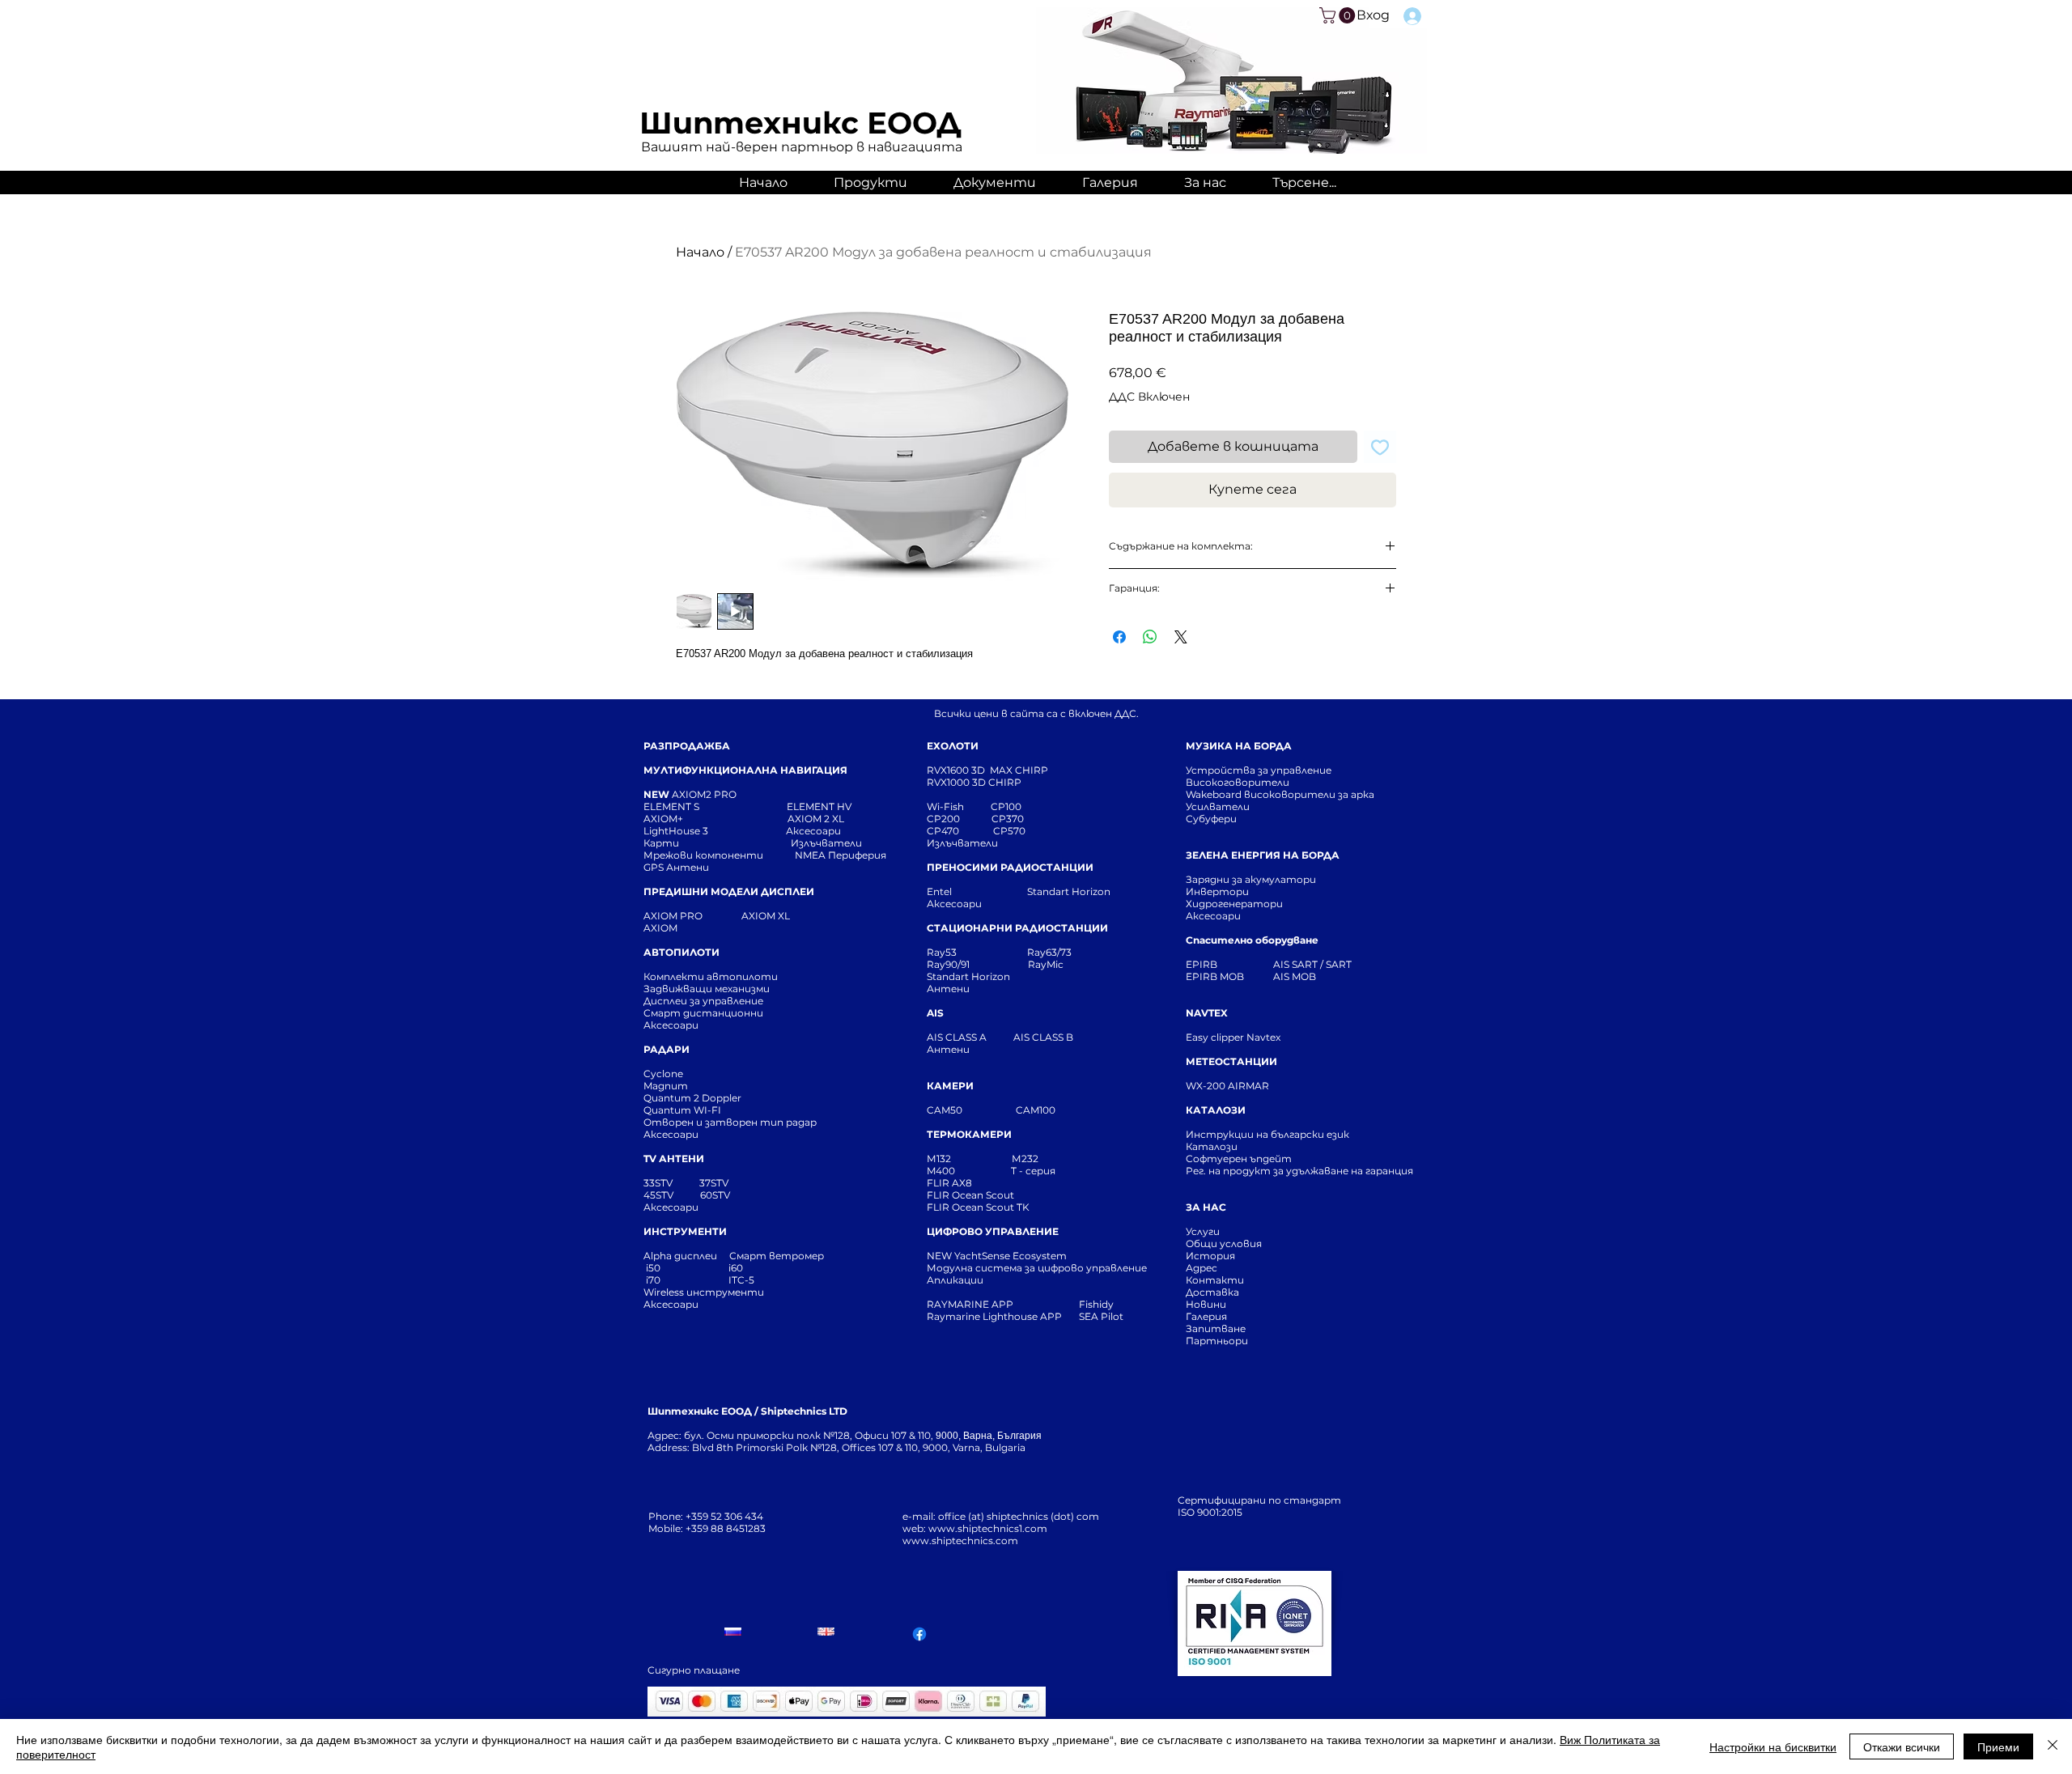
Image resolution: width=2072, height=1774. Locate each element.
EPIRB (1205, 964)
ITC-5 (741, 1280)
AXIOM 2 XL (818, 819)
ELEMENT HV (820, 806)
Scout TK (1008, 1207)
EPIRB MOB (1215, 976)
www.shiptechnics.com (960, 1541)
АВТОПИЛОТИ (681, 952)
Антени (948, 989)
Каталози (1212, 1146)
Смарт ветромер (775, 1256)
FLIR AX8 (949, 1183)
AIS (935, 1013)
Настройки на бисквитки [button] (1773, 1746)
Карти (661, 843)
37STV (714, 1183)
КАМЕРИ (950, 1086)
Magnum (666, 1086)
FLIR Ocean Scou (968, 1195)
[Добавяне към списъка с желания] (1380, 447)
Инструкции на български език (1297, 1134)
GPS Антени (677, 867)
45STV (660, 1195)
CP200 (957, 819)
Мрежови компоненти (703, 855)
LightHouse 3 (715, 831)
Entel (940, 891)
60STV (714, 1195)
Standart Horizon (1069, 891)
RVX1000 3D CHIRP (974, 782)
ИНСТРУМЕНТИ (685, 1231)
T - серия (1036, 1171)
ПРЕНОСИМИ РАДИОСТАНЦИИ (1010, 867)
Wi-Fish (959, 806)
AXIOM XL (749, 916)
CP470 (960, 831)
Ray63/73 (1049, 952)
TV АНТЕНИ (674, 1159)
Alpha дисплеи (680, 1256)
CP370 (1009, 819)
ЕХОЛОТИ (953, 746)
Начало (700, 252)
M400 (941, 1171)
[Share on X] (1181, 637)
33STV (659, 1183)
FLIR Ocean (955, 1207)
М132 (939, 1159)
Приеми (1998, 1746)
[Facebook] (919, 1634)
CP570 (1011, 831)
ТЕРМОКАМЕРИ (969, 1134)
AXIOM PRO (673, 916)
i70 (653, 1280)
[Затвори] (2053, 1746)
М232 (1025, 1159)
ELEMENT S (673, 806)
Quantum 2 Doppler (692, 1098)
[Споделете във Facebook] (1119, 637)
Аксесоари (813, 831)
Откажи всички (1902, 1746)
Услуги (1203, 1231)
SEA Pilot (1102, 1316)
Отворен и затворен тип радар (730, 1122)
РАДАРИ (667, 1049)
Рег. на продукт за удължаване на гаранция (1299, 1171)
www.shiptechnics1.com (988, 1528)
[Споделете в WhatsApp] (1150, 637)
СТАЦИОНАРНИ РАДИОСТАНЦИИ (1017, 928)
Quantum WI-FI (684, 1110)
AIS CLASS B (1043, 1037)
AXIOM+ (715, 819)
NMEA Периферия (841, 855)
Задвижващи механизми (707, 989)
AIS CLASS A (958, 1037)
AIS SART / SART (1312, 964)
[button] (1339, 15)
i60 (736, 1268)
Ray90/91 (948, 964)
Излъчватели (962, 843)
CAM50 (971, 1110)
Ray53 (947, 952)
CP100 (1011, 806)
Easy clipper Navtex (1233, 1037)
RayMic (1046, 964)
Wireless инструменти (704, 1292)
